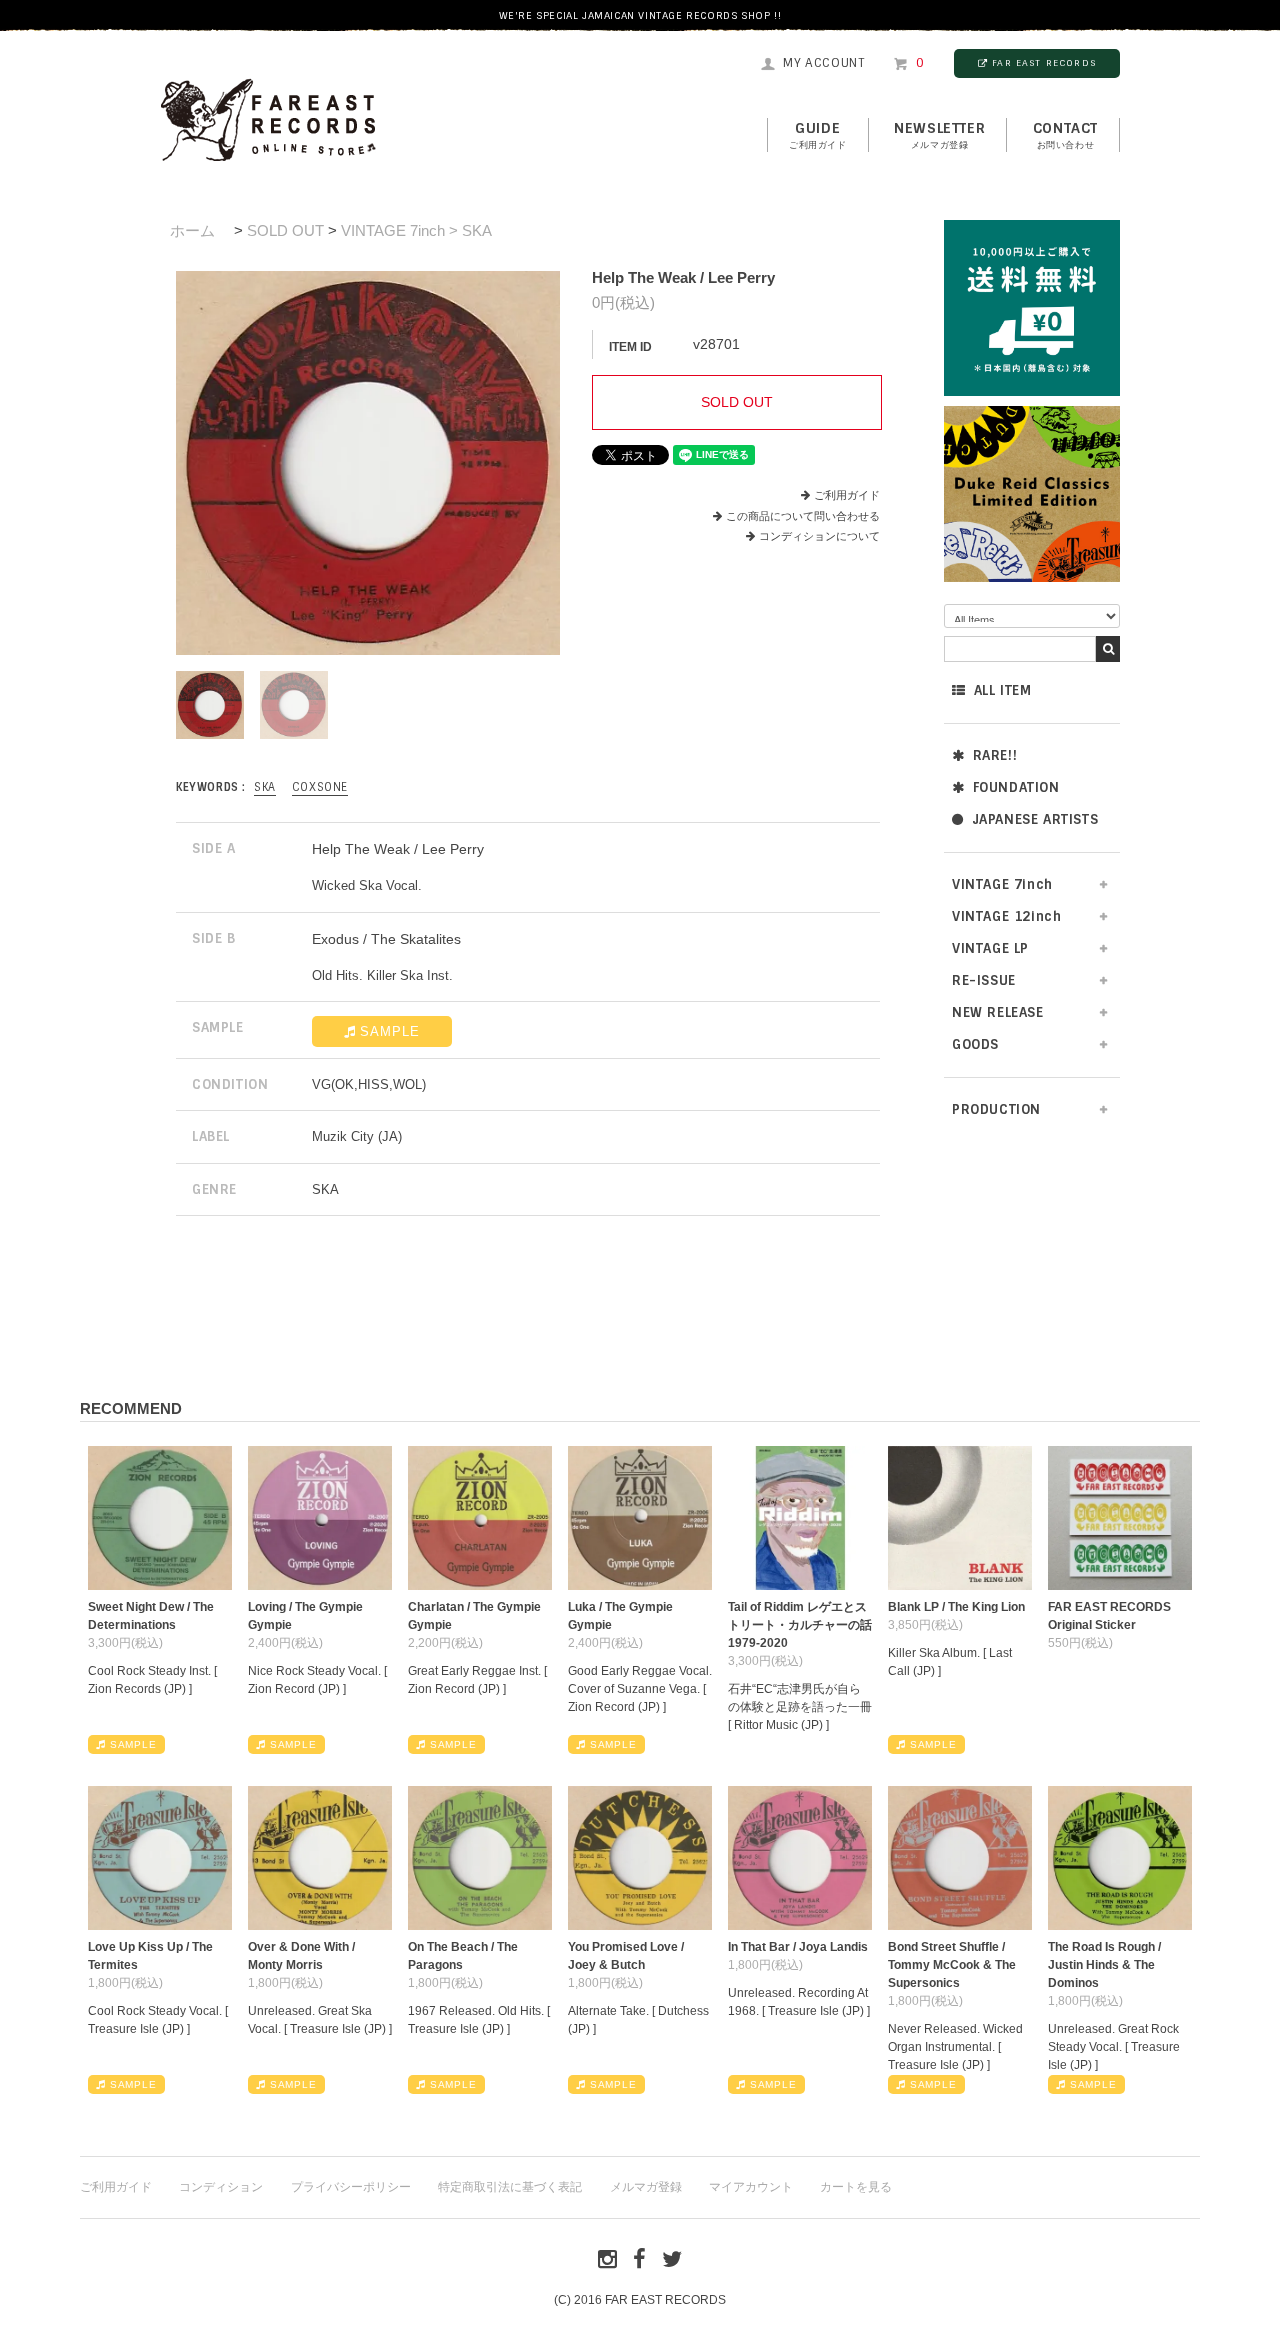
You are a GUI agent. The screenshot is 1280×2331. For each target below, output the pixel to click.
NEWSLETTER (939, 135)
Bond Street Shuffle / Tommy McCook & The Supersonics (952, 1965)
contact (1065, 135)
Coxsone (320, 787)
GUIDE (818, 135)
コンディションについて (819, 536)
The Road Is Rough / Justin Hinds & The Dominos (1104, 1965)
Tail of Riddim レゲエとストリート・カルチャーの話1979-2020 (800, 1625)
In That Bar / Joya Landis (798, 1947)
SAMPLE (390, 1031)
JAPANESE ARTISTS (1035, 819)
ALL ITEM (1003, 690)
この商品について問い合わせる (803, 516)
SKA (265, 787)
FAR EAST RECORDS (1044, 63)
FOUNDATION (1016, 787)
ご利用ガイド (847, 495)
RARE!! (995, 755)
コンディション (221, 2187)
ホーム (192, 230)
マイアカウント (751, 2187)
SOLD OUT (285, 230)
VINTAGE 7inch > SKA (416, 230)
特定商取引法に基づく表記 (510, 2187)
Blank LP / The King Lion (956, 1607)
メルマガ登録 (646, 2187)
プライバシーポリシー (351, 2187)
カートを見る (856, 2187)
